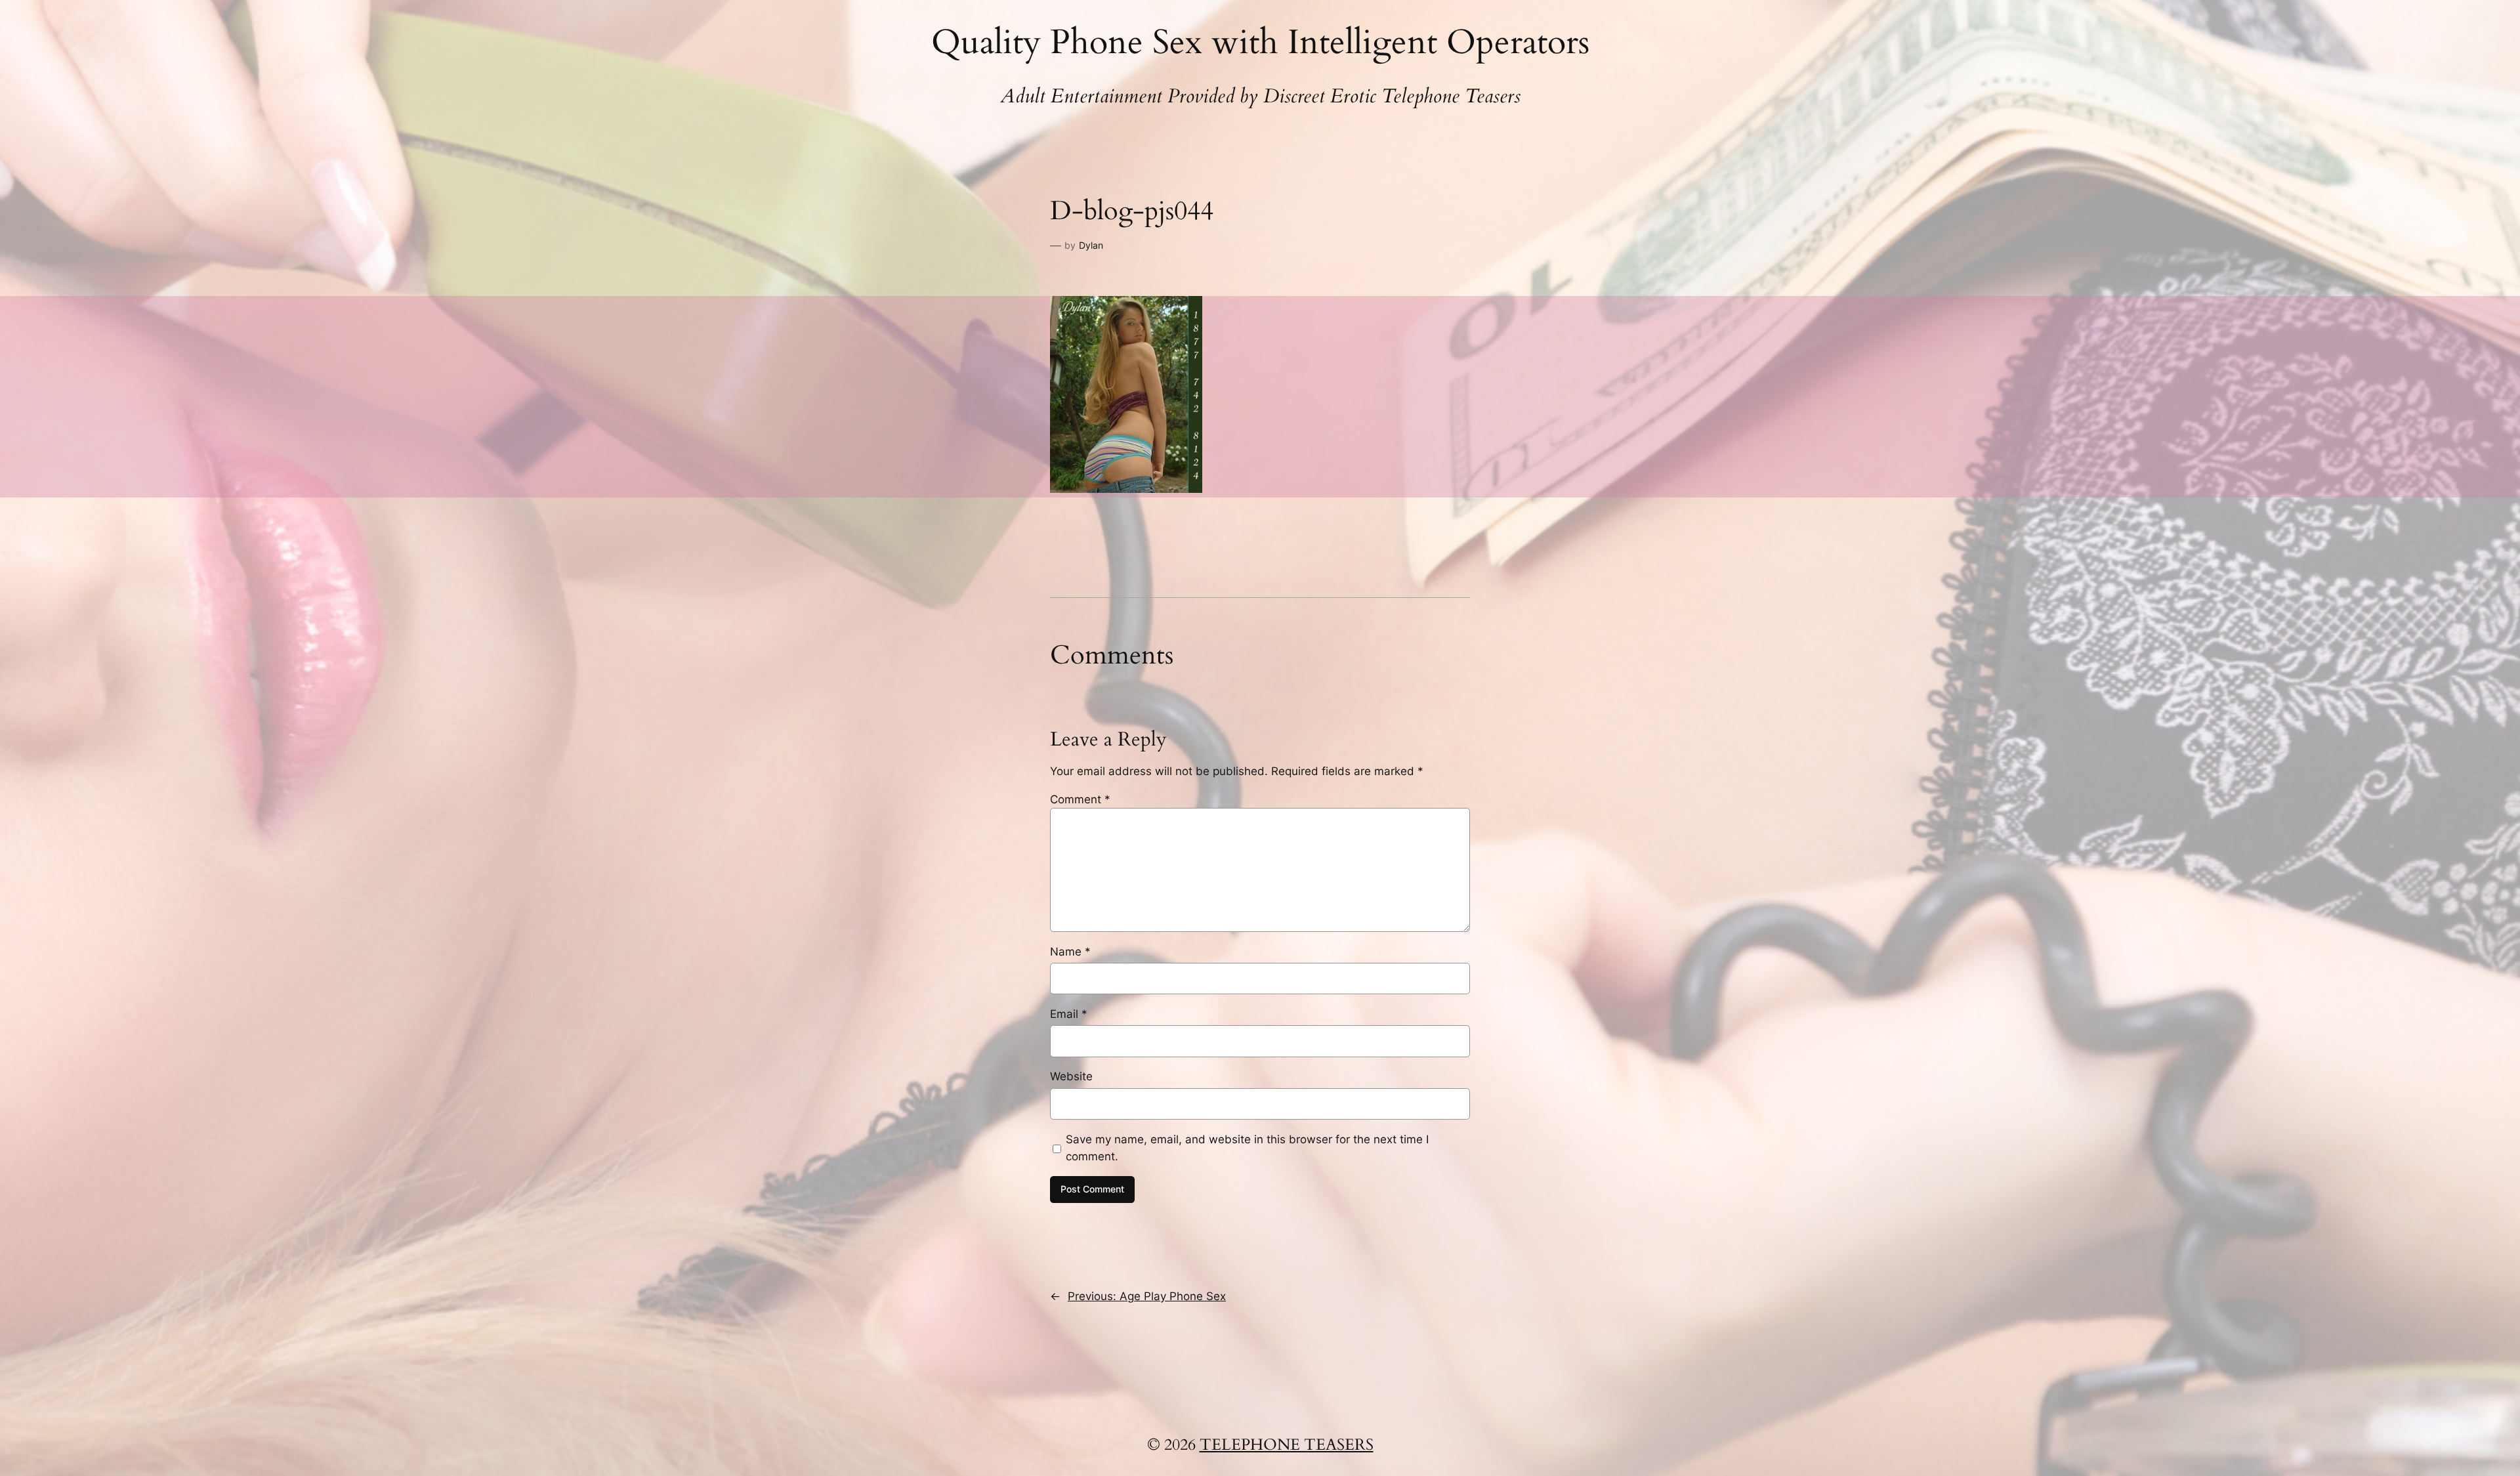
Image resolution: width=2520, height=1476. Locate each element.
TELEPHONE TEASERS (1287, 1445)
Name (1070, 952)
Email (1069, 1014)
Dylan (1091, 245)
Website (1071, 1076)
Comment (1080, 799)
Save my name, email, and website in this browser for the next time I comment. (1247, 1148)
